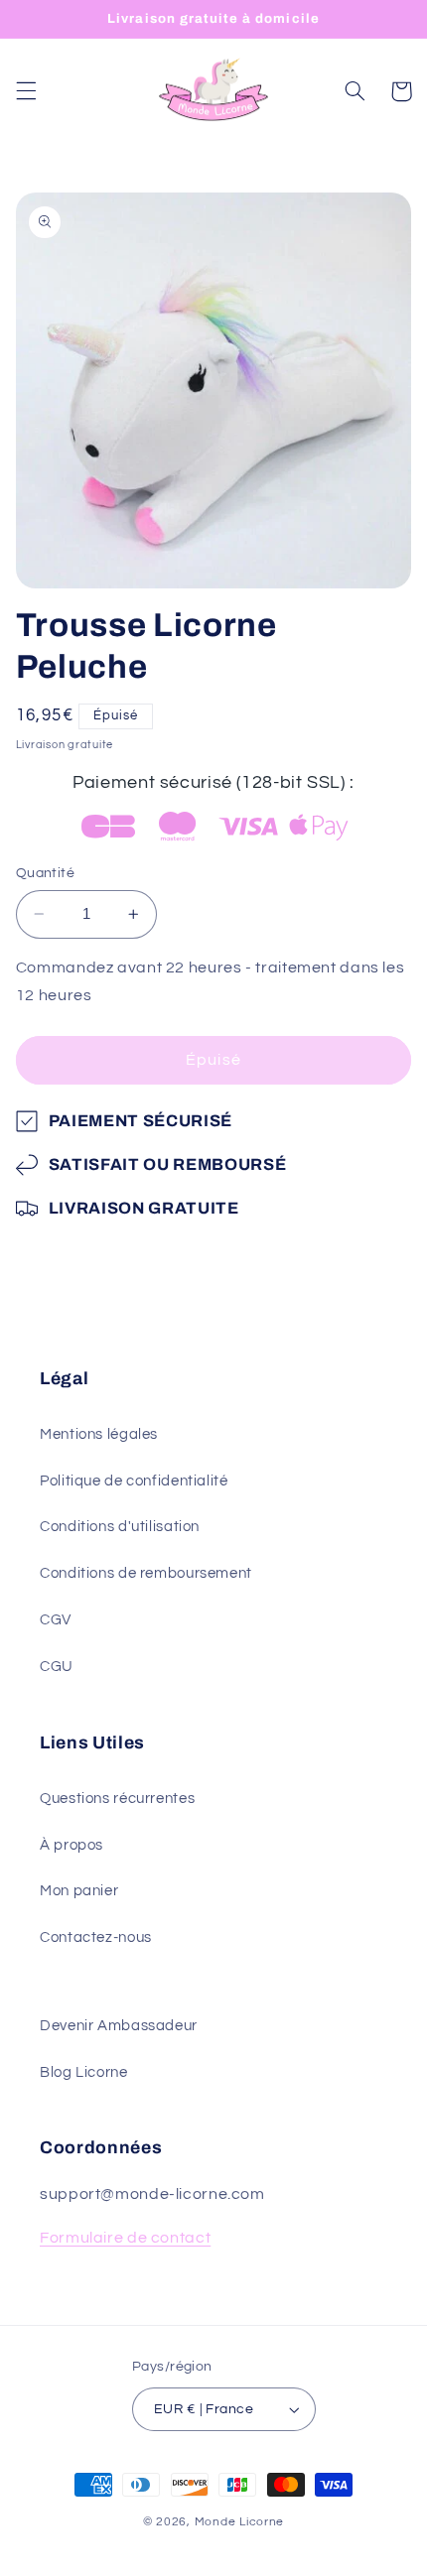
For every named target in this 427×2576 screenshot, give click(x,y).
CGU (57, 1667)
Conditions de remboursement (146, 1573)
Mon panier (79, 1891)
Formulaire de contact (125, 2238)
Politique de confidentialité (134, 1481)
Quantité (45, 873)
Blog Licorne (84, 2072)
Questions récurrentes (117, 1799)
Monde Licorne (240, 2522)
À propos (71, 1845)
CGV (56, 1620)
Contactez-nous (96, 1937)
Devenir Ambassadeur (119, 2026)
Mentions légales (99, 1434)
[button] (26, 91)
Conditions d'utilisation (120, 1527)
